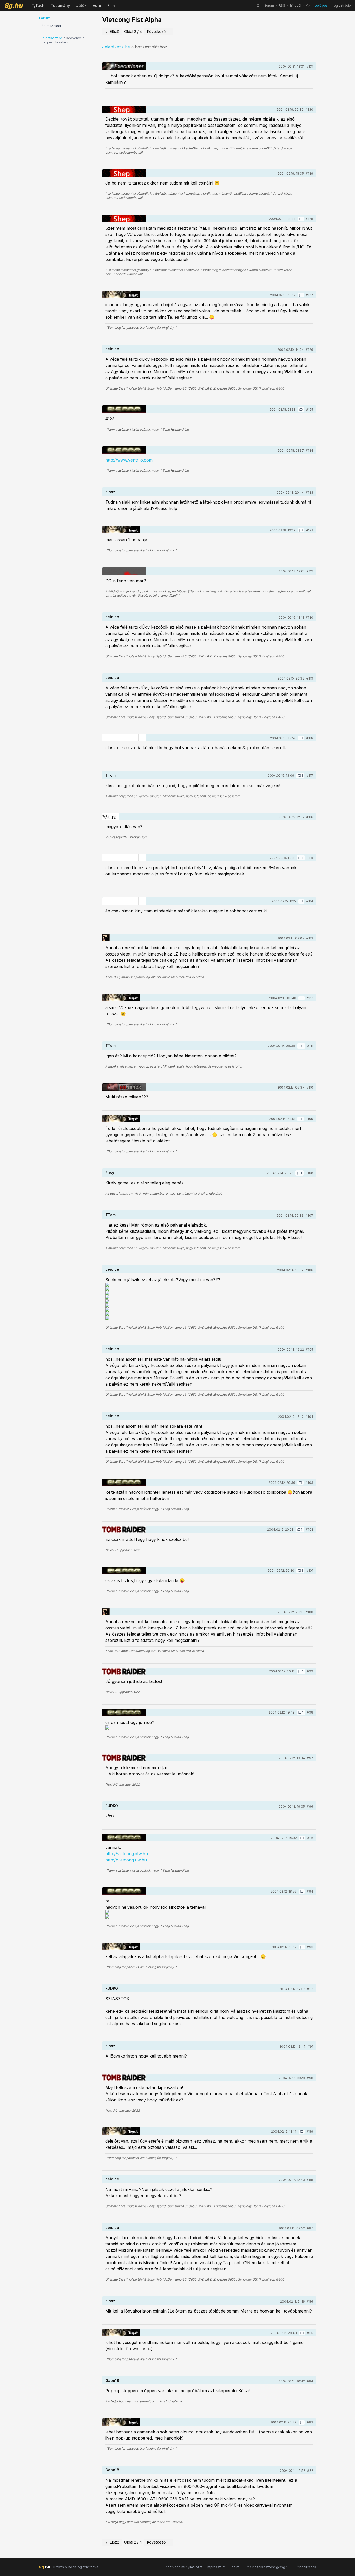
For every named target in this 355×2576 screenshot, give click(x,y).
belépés (321, 6)
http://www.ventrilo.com (129, 460)
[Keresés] (258, 6)
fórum (269, 6)
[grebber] (124, 1530)
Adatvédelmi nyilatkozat (184, 2567)
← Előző (112, 32)
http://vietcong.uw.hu (126, 1860)
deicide (112, 349)
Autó (97, 6)
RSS (282, 6)
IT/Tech (38, 6)
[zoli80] (124, 738)
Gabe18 (112, 2380)
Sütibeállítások (305, 2567)
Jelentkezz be (52, 38)
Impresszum (216, 2567)
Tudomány (60, 6)
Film (111, 6)
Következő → (159, 32)
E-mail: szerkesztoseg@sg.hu (267, 2567)
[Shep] (124, 109)
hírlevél (296, 6)
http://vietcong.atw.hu (127, 1854)
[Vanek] (111, 817)
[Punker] (124, 571)
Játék (81, 6)
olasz (110, 492)
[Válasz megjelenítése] (301, 219)
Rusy (110, 1173)
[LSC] (124, 66)
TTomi (111, 775)
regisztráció (342, 6)
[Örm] (106, 938)
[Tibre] (124, 409)
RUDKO (112, 1806)
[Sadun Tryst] (121, 295)
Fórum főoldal (50, 26)
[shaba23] (124, 1087)
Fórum (235, 2567)
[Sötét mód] (308, 6)
